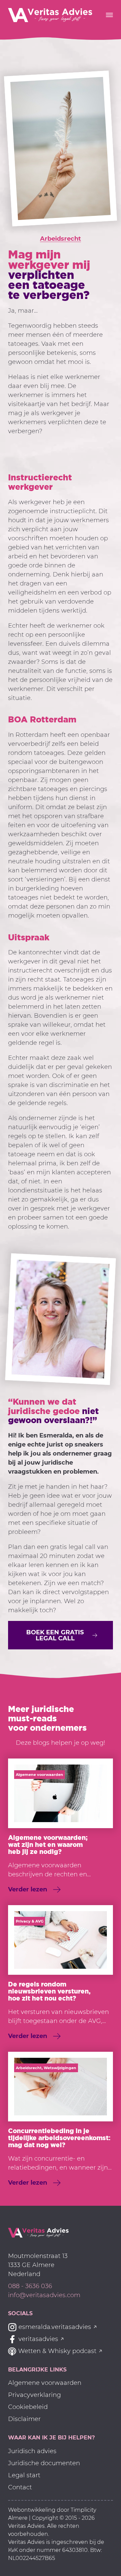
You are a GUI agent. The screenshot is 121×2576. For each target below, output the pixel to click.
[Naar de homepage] (38, 2232)
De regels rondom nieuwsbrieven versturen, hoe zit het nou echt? (49, 1991)
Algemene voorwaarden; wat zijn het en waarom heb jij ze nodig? (48, 1844)
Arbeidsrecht (61, 239)
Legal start (24, 2475)
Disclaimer (24, 2419)
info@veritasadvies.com (44, 2295)
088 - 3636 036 (30, 2286)
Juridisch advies (32, 2451)
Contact (20, 2487)
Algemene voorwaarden (45, 2383)
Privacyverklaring (34, 2395)
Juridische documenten (44, 2463)
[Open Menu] (109, 15)
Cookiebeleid (28, 2407)
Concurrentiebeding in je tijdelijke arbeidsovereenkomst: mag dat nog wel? (59, 2138)
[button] (61, 1635)
